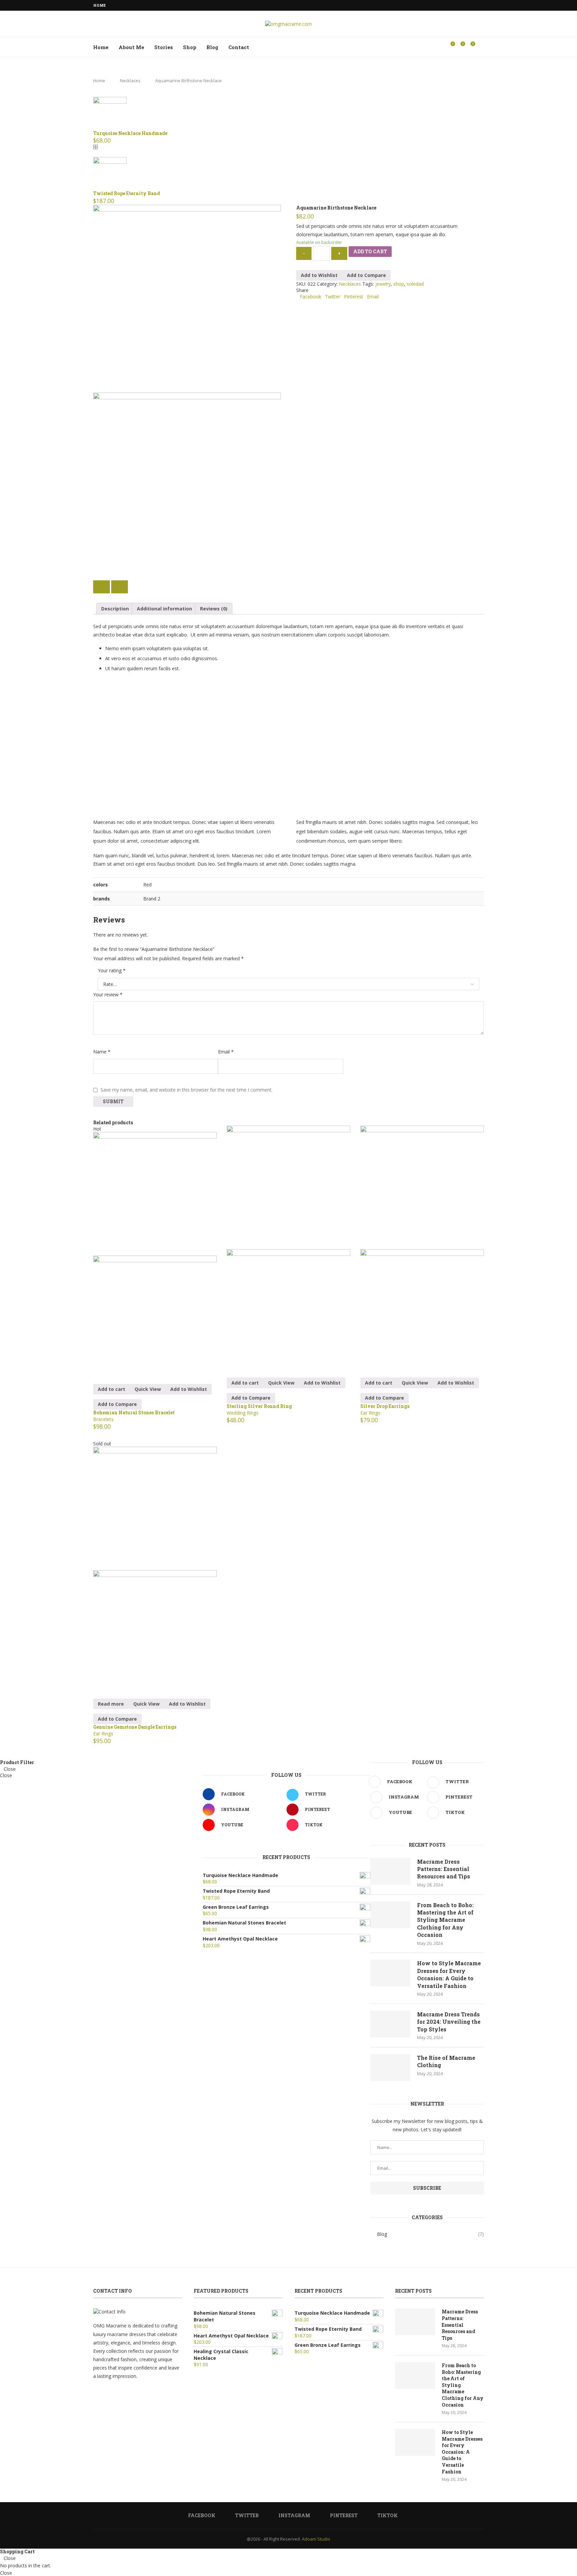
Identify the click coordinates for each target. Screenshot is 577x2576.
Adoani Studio (316, 2539)
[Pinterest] (474, 5)
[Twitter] (459, 5)
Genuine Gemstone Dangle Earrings (135, 1727)
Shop (190, 47)
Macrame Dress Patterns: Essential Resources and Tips (444, 1869)
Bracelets (103, 1419)
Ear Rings (370, 1413)
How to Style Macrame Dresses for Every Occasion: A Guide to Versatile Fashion (449, 1974)
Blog (212, 47)
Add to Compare (366, 275)
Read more (111, 1704)
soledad (415, 284)
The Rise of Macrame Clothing (446, 2061)
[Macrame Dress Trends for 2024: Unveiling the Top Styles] (390, 2024)
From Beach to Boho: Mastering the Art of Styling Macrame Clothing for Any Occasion (445, 1920)
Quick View (148, 1389)
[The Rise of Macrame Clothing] (390, 2067)
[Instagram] (467, 5)
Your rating (112, 970)
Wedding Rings (243, 1413)
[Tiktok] (482, 5)
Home (100, 5)
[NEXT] (120, 587)
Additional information (164, 609)
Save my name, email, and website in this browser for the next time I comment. (186, 1090)
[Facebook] (451, 5)
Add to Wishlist (319, 275)
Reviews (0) (214, 609)
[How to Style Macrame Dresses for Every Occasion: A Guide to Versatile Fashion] (390, 1973)
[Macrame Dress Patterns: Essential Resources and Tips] (390, 1871)
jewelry (383, 284)
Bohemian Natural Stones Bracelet (134, 1412)
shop (399, 284)
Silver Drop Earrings (385, 1406)
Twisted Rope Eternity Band (127, 193)
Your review (108, 994)
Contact (239, 47)
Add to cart (370, 251)
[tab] (115, 609)
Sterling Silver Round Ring (259, 1406)
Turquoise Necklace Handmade (130, 133)
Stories (164, 47)
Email (226, 1052)
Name (102, 1052)
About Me (131, 47)
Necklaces (130, 81)
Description (115, 609)
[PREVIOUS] (102, 587)
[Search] (480, 47)
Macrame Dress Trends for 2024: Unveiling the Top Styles (449, 2022)
